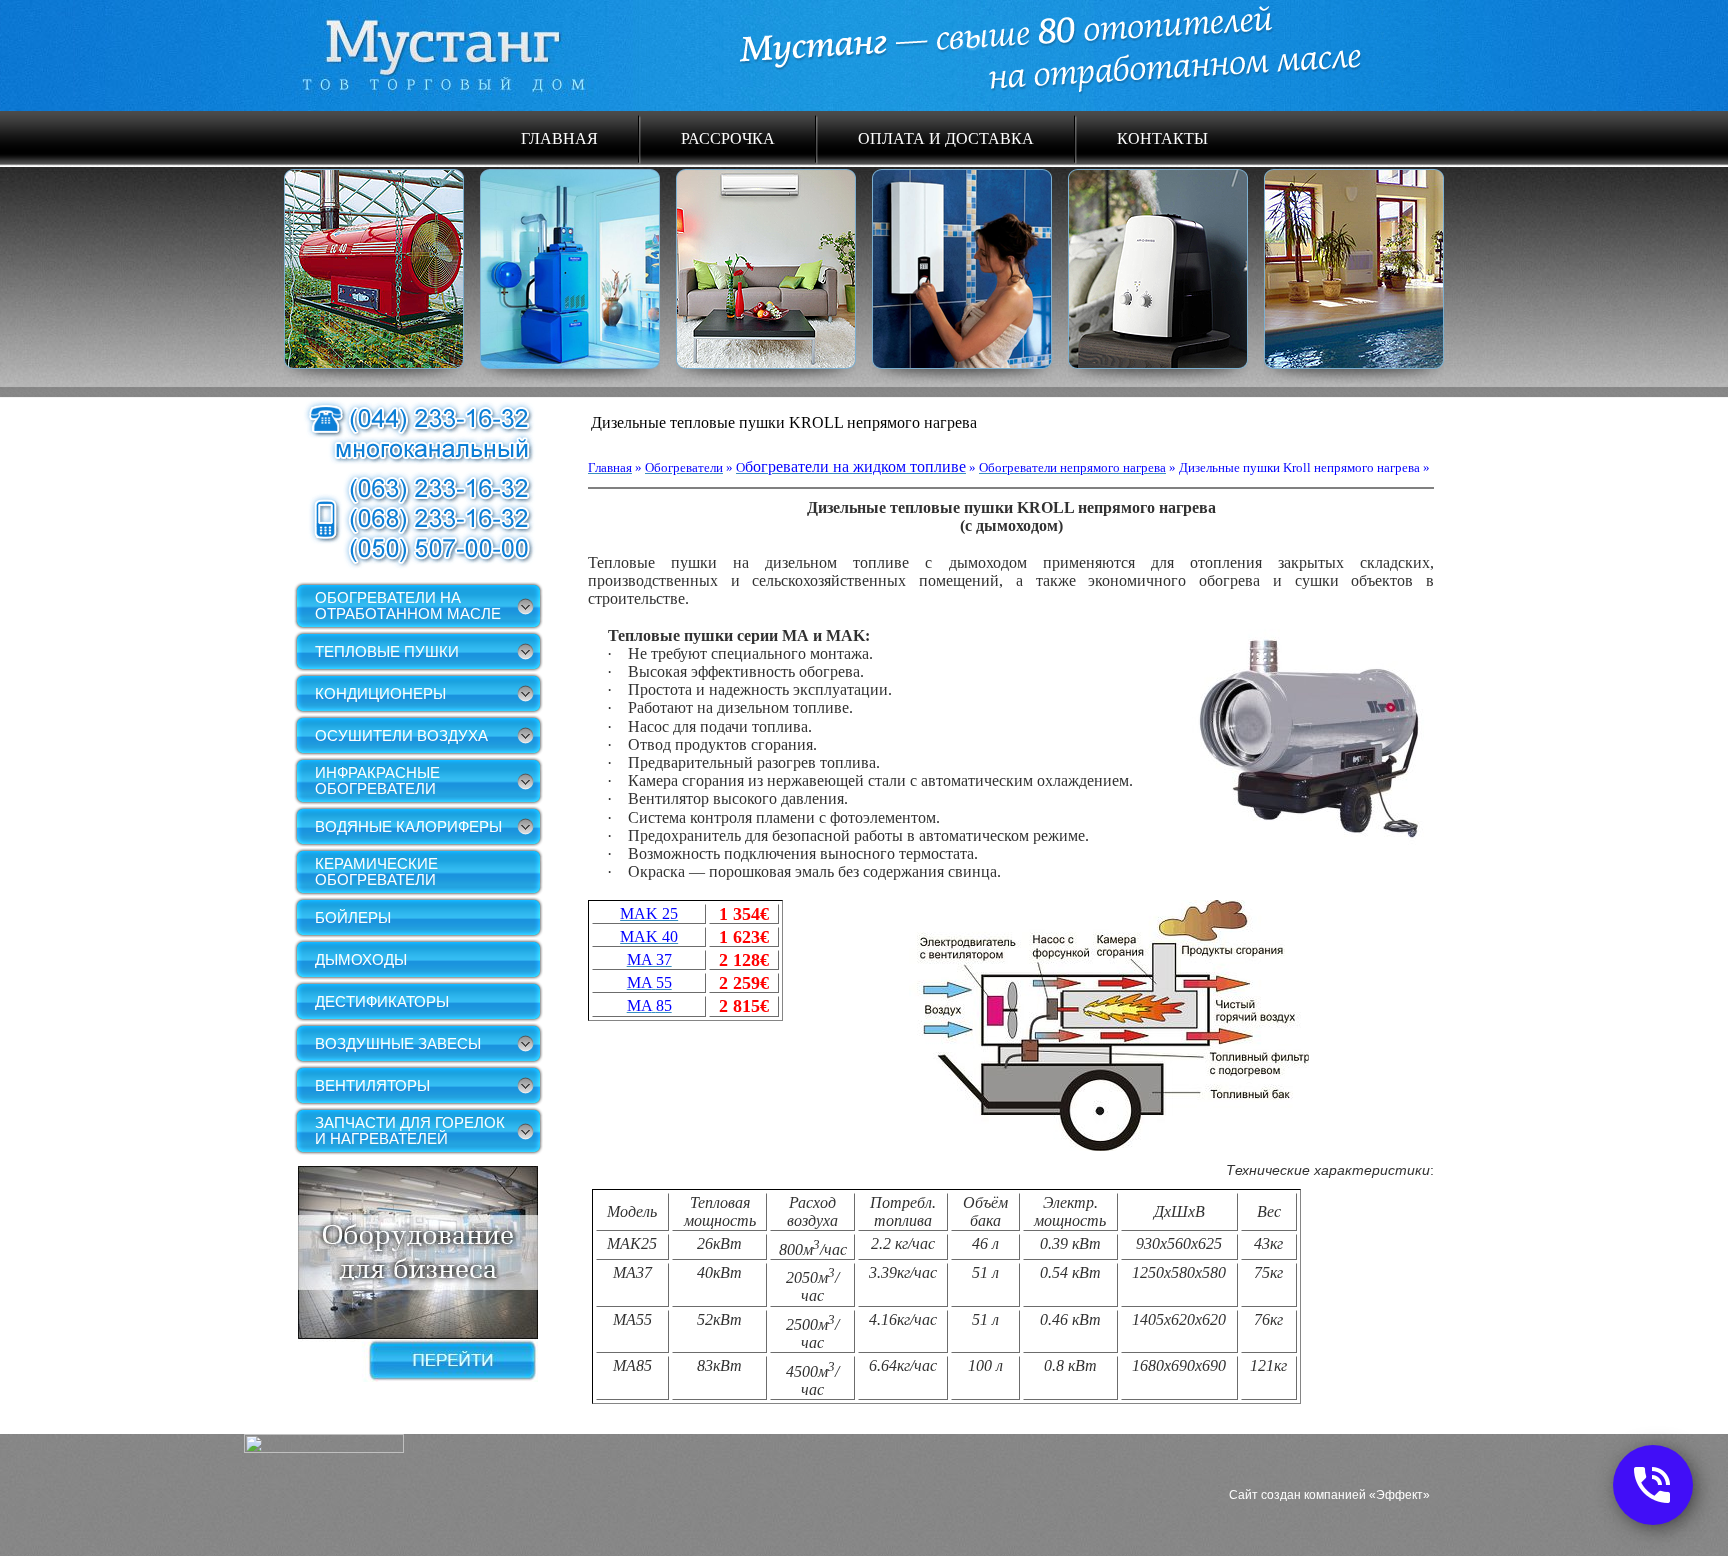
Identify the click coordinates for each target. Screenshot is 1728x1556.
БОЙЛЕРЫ (353, 917)
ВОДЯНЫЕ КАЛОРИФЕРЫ (408, 826)
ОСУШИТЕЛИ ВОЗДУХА (401, 735)
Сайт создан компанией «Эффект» (1329, 1495)
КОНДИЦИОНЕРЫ (380, 693)
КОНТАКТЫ (1162, 137)
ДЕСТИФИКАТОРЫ (382, 1001)
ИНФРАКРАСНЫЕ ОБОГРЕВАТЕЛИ (377, 780)
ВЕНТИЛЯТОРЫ (372, 1085)
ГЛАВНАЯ (559, 137)
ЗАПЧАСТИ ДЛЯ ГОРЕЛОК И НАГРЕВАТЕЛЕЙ (410, 1130)
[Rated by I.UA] (324, 1448)
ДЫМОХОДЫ (361, 959)
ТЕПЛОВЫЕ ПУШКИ (387, 651)
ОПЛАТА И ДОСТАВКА (946, 137)
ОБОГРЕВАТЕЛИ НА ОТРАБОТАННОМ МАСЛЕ (408, 605)
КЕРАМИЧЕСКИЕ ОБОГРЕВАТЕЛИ (376, 871)
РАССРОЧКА (728, 137)
